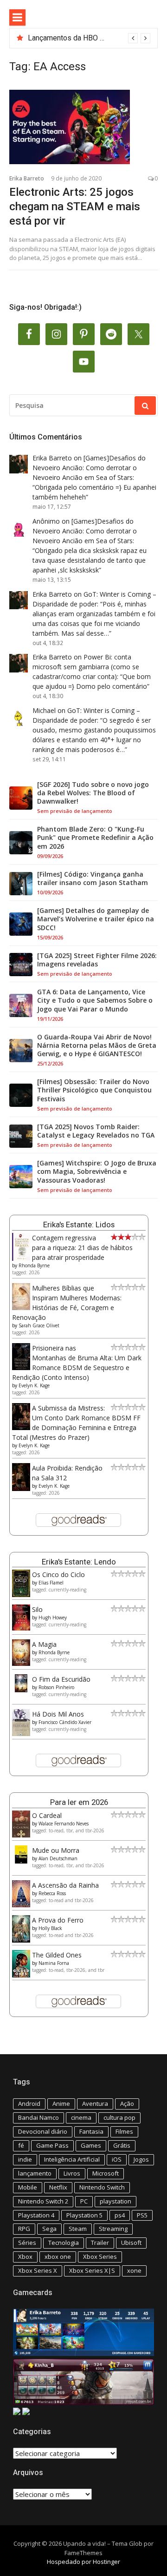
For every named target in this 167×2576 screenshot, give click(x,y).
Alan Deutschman (58, 1858)
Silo (37, 1609)
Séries (27, 2243)
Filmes (124, 2131)
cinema (81, 2117)
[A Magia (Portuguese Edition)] (21, 1663)
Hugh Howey (53, 1617)
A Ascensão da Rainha (65, 1885)
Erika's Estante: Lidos (79, 1225)
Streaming (113, 2229)
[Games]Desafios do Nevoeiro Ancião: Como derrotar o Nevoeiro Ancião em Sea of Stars (89, 468)
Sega (49, 2229)
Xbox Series (100, 2256)
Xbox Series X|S (92, 2270)
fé (21, 2145)
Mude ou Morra (56, 1850)
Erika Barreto (27, 178)
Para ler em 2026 (79, 1802)
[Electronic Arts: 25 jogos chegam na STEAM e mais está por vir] (83, 127)
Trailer (100, 2243)
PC (84, 2201)
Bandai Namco (39, 2117)
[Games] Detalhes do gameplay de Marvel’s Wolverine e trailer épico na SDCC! (96, 919)
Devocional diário (43, 2131)
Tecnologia (64, 2243)
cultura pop (119, 2117)
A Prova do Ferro (58, 1920)
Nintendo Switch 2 (43, 2201)
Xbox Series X (38, 2270)
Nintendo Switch (102, 2187)
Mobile (28, 2187)
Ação (127, 2103)
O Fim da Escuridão (61, 1679)
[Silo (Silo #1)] (21, 1628)
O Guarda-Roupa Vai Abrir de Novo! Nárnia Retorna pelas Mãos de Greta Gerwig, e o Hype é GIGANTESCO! (97, 1045)
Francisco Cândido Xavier (65, 1722)
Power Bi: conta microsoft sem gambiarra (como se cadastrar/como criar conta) (86, 667)
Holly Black (50, 1928)
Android (29, 2103)
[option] (89, 38)
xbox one (58, 2256)
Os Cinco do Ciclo (58, 1574)
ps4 (120, 2215)
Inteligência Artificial (72, 2159)
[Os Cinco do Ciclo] (21, 1594)
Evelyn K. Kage (34, 1385)
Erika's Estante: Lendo (79, 1562)
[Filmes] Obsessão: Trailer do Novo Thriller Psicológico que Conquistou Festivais (94, 1090)
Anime (61, 2103)
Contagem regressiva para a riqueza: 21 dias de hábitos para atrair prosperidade (82, 1248)
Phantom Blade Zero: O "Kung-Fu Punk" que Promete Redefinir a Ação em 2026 (95, 838)
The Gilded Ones (57, 1955)
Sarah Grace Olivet (39, 1325)
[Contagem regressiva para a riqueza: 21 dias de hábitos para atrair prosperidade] (21, 1259)
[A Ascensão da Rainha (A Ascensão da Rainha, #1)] (21, 1905)
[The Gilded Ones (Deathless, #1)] (21, 1975)
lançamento (35, 2173)
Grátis (122, 2145)
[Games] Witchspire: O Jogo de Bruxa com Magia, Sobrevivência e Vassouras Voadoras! (97, 1172)
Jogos (141, 2159)
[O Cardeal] (21, 1835)
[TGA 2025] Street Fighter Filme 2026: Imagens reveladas (97, 960)
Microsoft (106, 2173)
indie (25, 2159)
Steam (78, 2229)
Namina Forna (54, 1963)
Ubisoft (131, 2243)
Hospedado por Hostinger (83, 2562)
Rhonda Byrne (34, 1265)
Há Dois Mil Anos (58, 1714)
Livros (72, 2173)
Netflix (58, 2187)
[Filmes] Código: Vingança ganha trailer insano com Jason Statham (93, 879)
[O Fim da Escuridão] (21, 1690)
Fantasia (91, 2131)
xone (134, 2270)
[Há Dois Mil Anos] (21, 1734)
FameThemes (83, 2553)
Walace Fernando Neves (64, 1824)
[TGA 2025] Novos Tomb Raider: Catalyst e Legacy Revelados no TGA (96, 1131)
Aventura (95, 2103)
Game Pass (52, 2145)
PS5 (142, 2215)
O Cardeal (47, 1815)
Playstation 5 (84, 2215)
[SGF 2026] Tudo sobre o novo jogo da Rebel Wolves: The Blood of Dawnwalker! (93, 793)
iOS (117, 2159)
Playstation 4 (36, 2215)
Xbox (25, 2256)
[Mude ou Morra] (21, 1861)
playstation (116, 2201)
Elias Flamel (51, 1583)
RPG (24, 2229)
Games (91, 2145)
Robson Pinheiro (56, 1687)
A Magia (44, 1644)
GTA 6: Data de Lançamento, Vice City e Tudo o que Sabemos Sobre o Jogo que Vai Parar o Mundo (95, 1000)
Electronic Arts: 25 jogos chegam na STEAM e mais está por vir (75, 206)
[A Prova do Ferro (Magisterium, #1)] (21, 1940)
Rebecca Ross (52, 1893)
